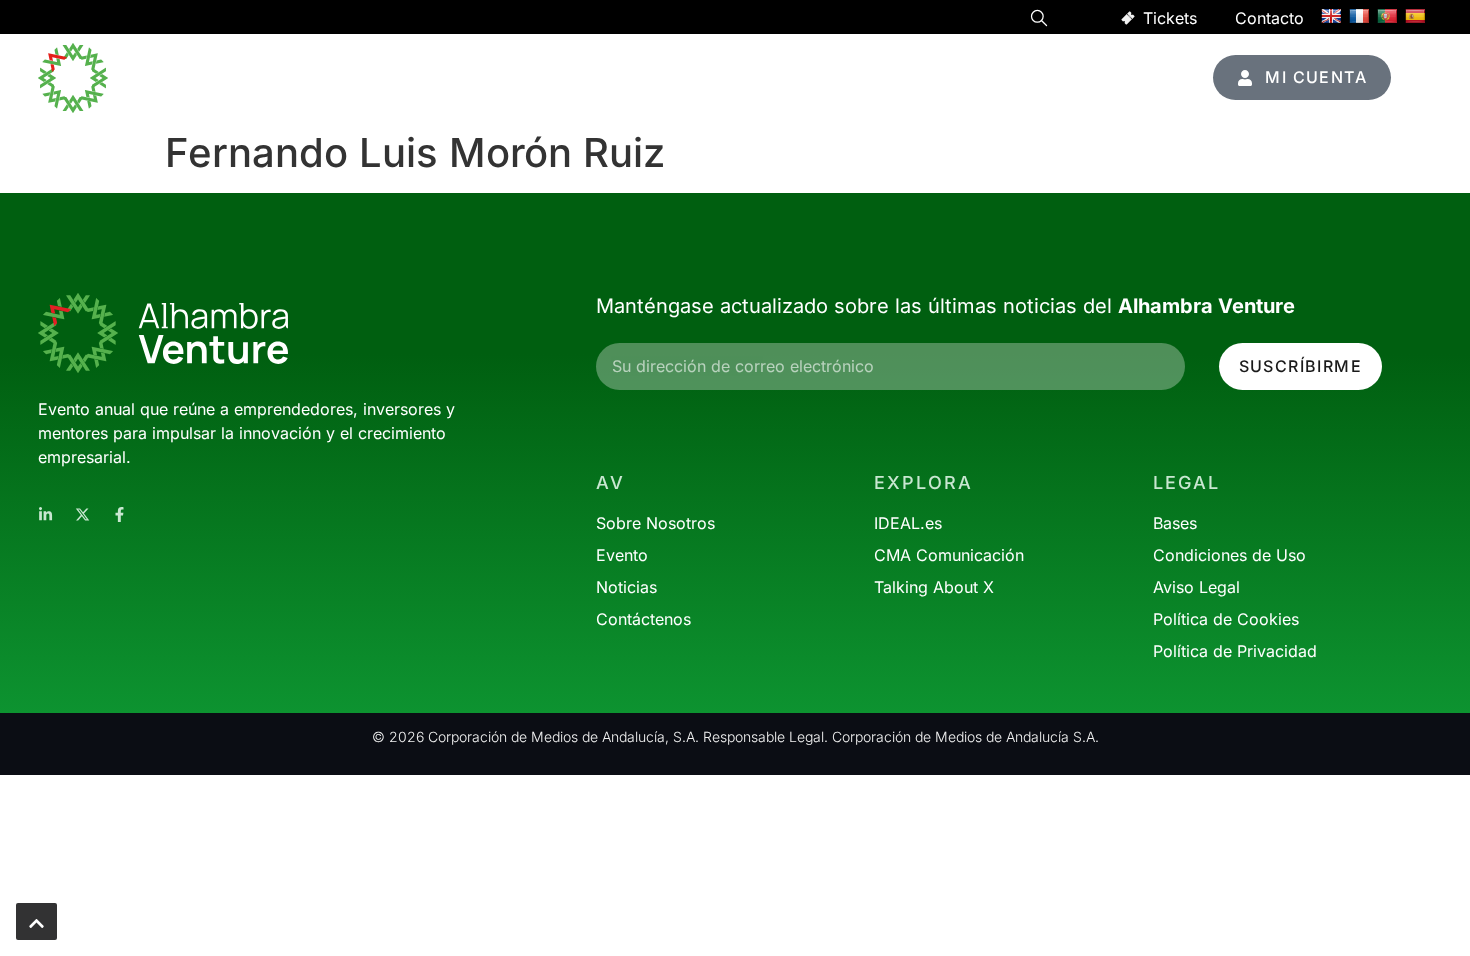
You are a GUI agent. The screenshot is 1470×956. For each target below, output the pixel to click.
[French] (1359, 16)
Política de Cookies (1226, 619)
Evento (751, 78)
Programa (542, 78)
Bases (1175, 523)
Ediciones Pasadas (1050, 78)
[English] (1331, 16)
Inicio (448, 78)
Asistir (639, 78)
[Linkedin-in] (45, 514)
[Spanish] (1415, 16)
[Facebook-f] (119, 514)
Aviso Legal (1196, 587)
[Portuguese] (1387, 16)
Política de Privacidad (1235, 651)
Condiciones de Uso (1229, 555)
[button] (1039, 21)
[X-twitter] (82, 514)
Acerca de (878, 78)
